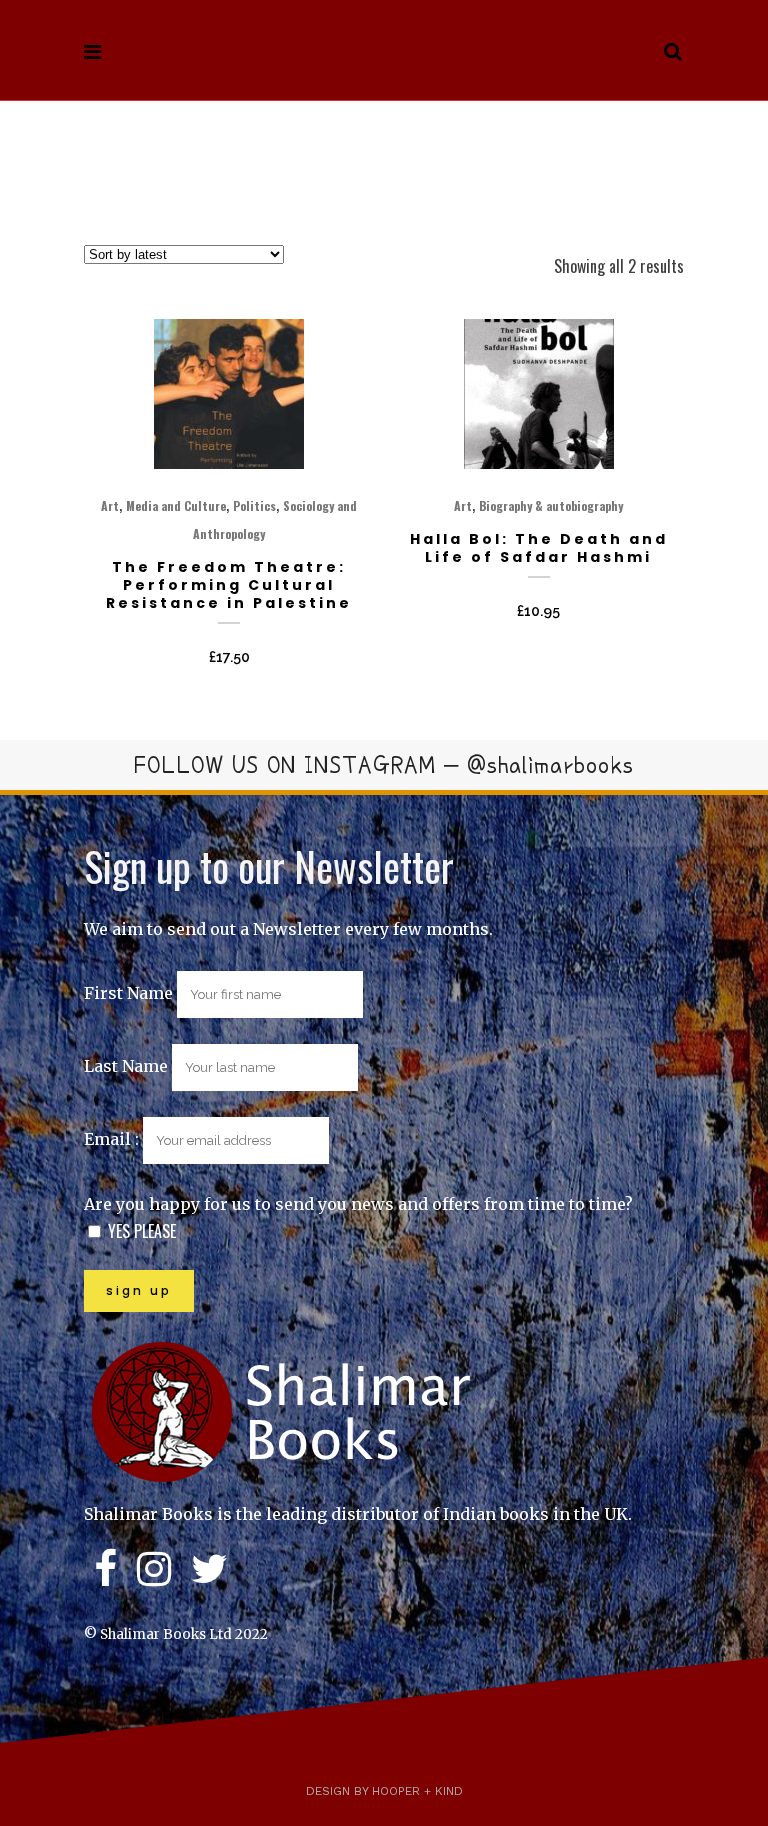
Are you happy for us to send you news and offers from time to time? (358, 1204)
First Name (128, 993)
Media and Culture (176, 505)
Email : (113, 1139)
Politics (254, 505)
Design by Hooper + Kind (384, 1791)
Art (110, 505)
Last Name (126, 1066)
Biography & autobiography (551, 505)
